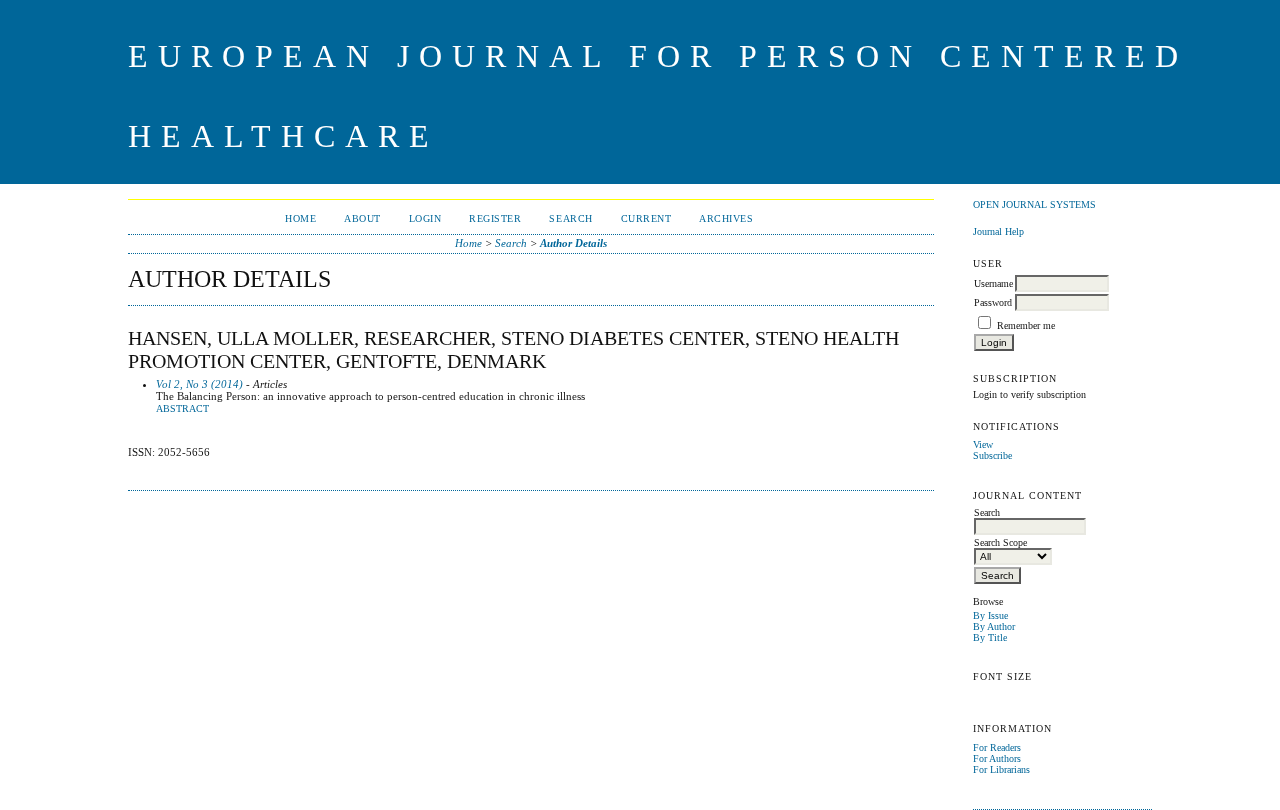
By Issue (990, 615)
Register (495, 218)
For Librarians (1001, 769)
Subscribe (992, 455)
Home (300, 218)
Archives (726, 218)
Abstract (182, 409)
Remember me (1026, 325)
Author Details (573, 243)
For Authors (997, 758)
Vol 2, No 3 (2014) (199, 384)
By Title (990, 637)
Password (993, 302)
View (983, 444)
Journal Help (998, 231)
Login (425, 218)
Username (993, 283)
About (362, 218)
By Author (994, 626)
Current (646, 218)
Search (570, 218)
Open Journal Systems (1034, 204)
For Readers (997, 747)
